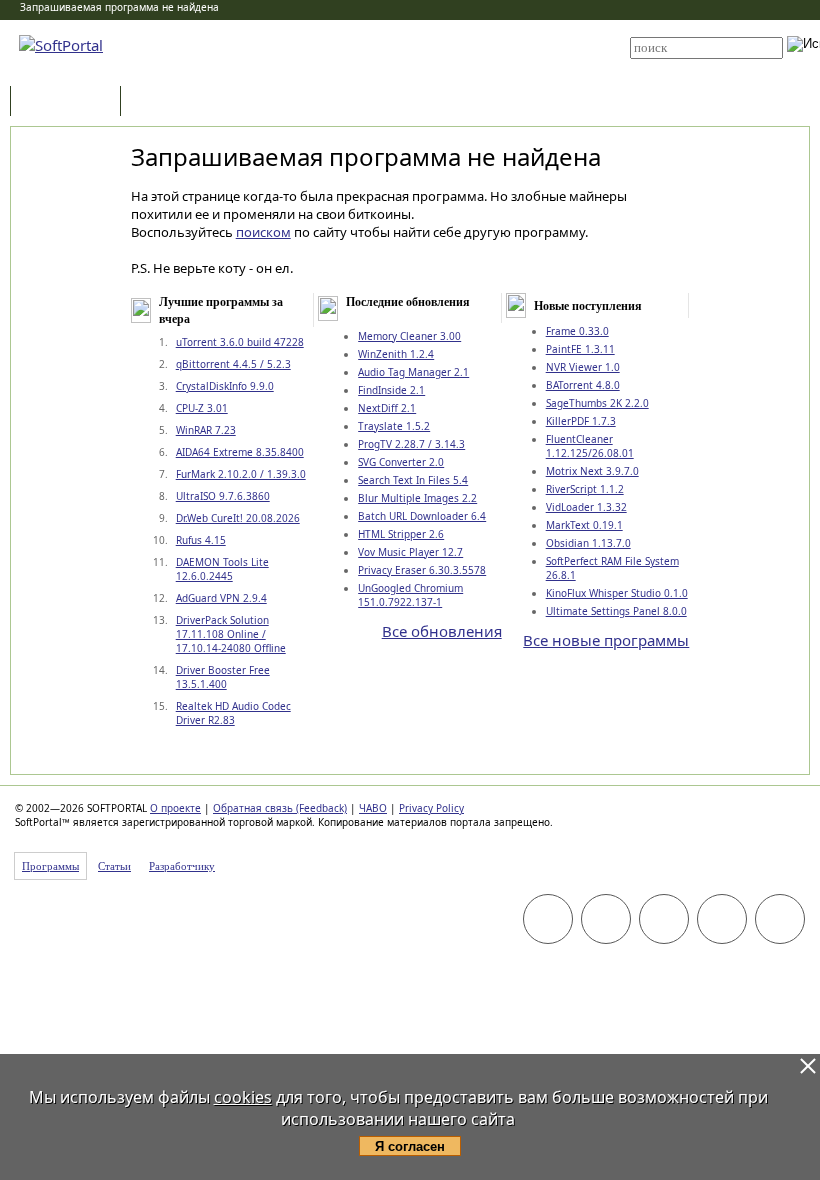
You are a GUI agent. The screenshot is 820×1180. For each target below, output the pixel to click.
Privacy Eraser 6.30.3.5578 (422, 570)
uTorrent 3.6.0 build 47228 (240, 342)
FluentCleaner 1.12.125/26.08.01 (590, 446)
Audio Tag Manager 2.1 (413, 372)
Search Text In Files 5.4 (413, 480)
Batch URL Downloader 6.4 (422, 516)
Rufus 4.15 (201, 540)
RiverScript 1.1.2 (585, 489)
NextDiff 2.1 (387, 408)
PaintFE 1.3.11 (580, 349)
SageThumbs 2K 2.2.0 (597, 403)
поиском (263, 232)
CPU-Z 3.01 (202, 408)
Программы (70, 102)
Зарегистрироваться (421, 42)
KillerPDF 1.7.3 (581, 421)
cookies (243, 1097)
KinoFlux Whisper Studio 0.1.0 (617, 593)
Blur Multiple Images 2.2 (417, 498)
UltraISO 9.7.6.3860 (223, 496)
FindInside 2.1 (391, 390)
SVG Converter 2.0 (401, 462)
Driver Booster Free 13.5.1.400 (223, 677)
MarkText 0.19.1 (584, 525)
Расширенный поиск (685, 65)
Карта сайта (401, 57)
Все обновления (442, 631)
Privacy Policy (431, 808)
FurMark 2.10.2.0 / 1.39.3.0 (241, 474)
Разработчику (182, 866)
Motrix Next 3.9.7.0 (592, 471)
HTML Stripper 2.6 (401, 534)
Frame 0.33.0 (577, 331)
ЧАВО (373, 808)
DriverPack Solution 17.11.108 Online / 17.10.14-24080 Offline (231, 634)
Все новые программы (606, 640)
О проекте (175, 808)
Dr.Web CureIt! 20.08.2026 (238, 518)
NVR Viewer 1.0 (583, 367)
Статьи (169, 102)
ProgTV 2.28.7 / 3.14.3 (411, 444)
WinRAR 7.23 (206, 430)
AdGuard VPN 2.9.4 (221, 598)
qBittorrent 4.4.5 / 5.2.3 (233, 364)
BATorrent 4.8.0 (583, 385)
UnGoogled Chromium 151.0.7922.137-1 (410, 595)
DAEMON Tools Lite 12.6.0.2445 (222, 569)
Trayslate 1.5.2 (394, 426)
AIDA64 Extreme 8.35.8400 (240, 452)
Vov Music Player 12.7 (410, 552)
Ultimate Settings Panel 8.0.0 (616, 611)
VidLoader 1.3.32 (586, 507)
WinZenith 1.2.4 (396, 354)
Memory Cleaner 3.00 (409, 336)
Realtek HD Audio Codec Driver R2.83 (233, 713)
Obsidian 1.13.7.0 (588, 543)
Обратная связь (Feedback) (280, 808)
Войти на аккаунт (411, 27)
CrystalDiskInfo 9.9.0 (225, 386)
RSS (379, 72)
